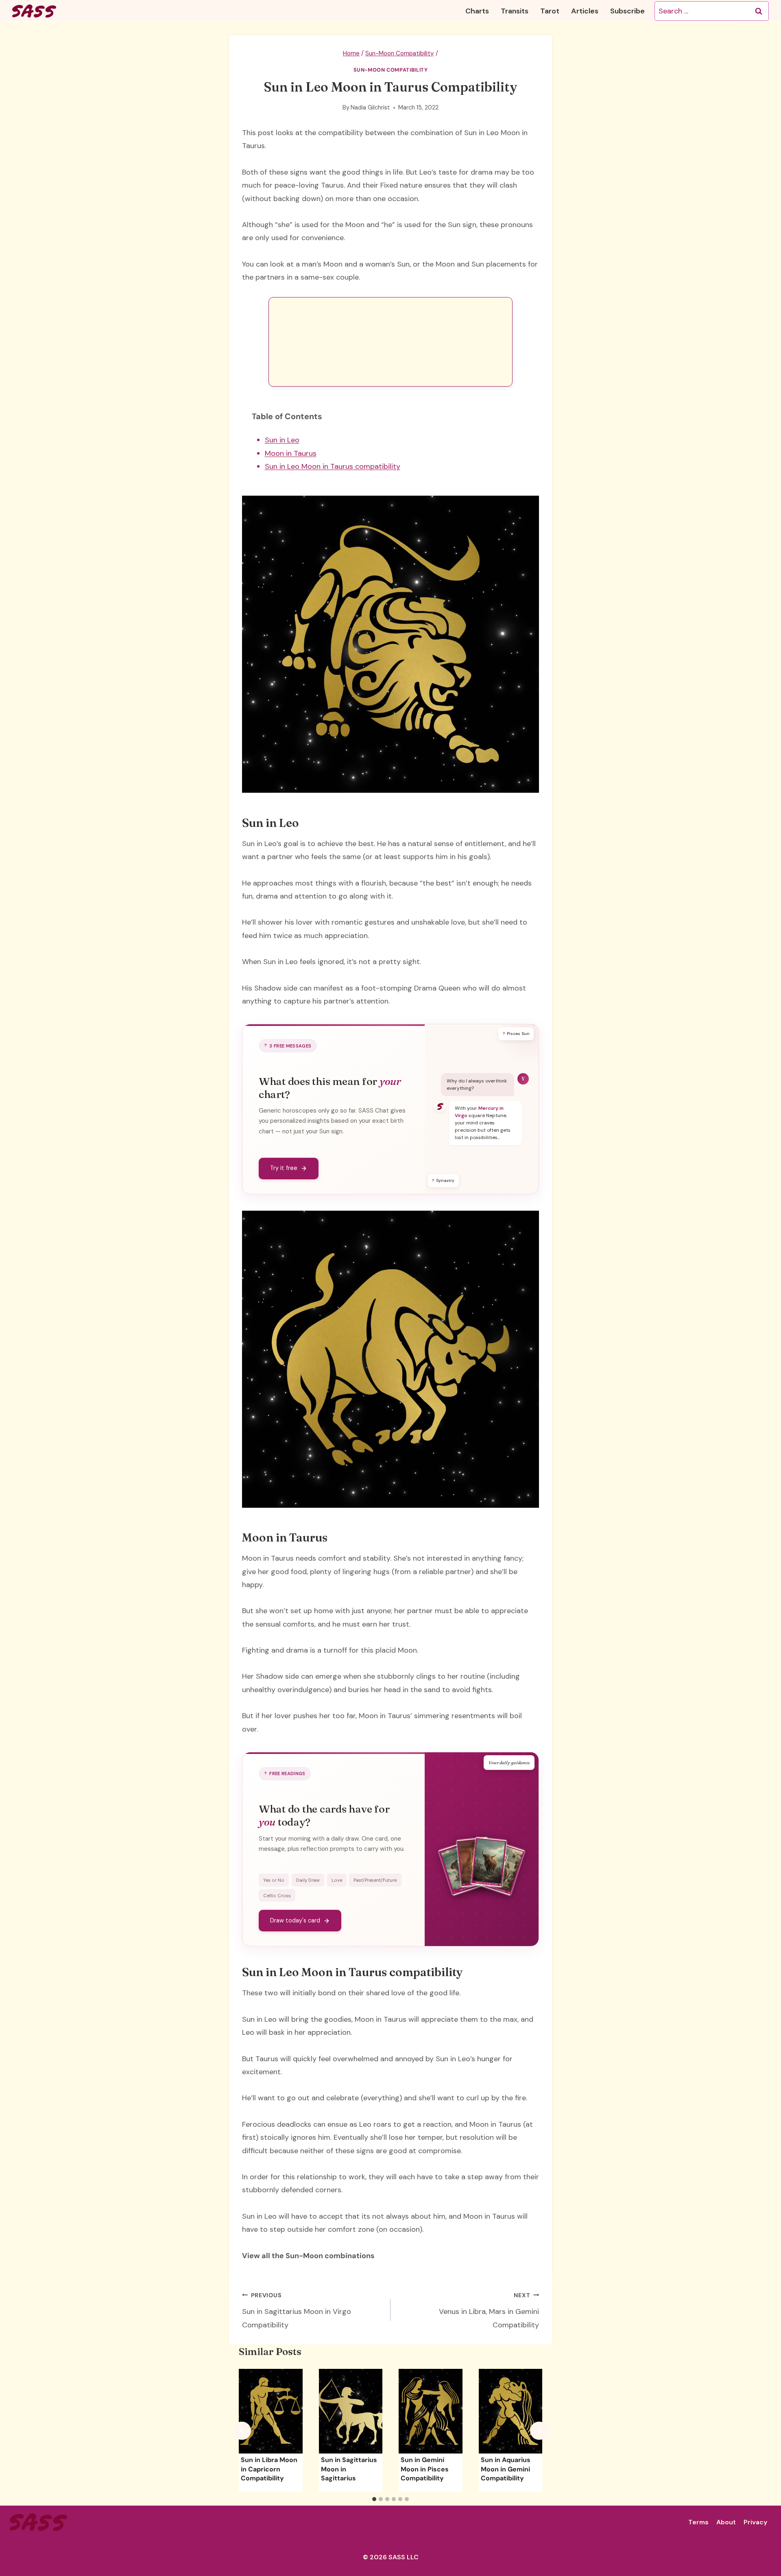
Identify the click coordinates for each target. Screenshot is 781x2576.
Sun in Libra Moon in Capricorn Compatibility (269, 2469)
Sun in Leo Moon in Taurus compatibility (333, 466)
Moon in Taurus (291, 453)
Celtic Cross (277, 1896)
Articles (585, 11)
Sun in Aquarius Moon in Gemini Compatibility (506, 2469)
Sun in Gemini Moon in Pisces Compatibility (425, 2469)
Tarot (550, 11)
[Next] (539, 2431)
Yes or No (274, 1880)
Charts (477, 11)
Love (337, 1880)
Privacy (755, 2522)
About (726, 2522)
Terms (698, 2522)
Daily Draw (308, 1880)
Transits (515, 11)
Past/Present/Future (375, 1880)
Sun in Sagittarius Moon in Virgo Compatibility (297, 2311)
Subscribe (627, 11)
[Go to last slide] (242, 2431)
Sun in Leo (282, 440)
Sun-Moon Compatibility (391, 70)
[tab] (374, 2499)
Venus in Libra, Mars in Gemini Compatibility (489, 2311)
